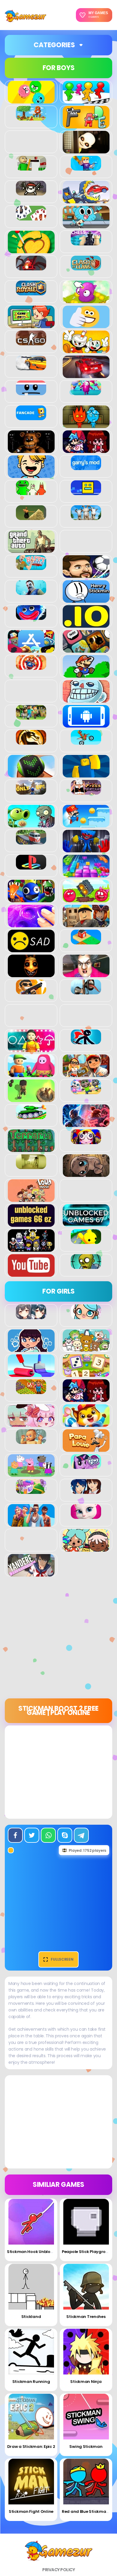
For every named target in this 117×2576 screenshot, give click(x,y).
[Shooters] (31, 991)
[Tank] (31, 1116)
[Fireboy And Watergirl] (86, 425)
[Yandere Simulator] (31, 1573)
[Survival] (31, 1099)
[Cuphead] (86, 350)
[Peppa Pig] (31, 1473)
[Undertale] (31, 1248)
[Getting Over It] (31, 517)
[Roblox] (86, 924)
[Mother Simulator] (31, 1441)
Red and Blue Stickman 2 (87, 2511)
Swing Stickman (86, 2447)
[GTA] (31, 549)
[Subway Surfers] (86, 1074)
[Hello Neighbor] (31, 592)
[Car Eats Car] (86, 200)
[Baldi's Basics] (31, 167)
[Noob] (86, 774)
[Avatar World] (86, 1316)
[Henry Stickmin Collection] (86, 599)
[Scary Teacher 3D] (86, 974)
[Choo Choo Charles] (31, 267)
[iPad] (31, 649)
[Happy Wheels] (31, 567)
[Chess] (86, 242)
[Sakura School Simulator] (86, 1491)
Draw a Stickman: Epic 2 (31, 2447)
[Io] (86, 624)
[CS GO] (31, 342)
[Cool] (86, 325)
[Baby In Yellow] (86, 150)
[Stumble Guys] (31, 1074)
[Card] (31, 217)
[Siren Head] (86, 991)
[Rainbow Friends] (31, 899)
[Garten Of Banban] (31, 492)
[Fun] (31, 475)
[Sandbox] (86, 941)
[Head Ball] (86, 574)
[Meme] (86, 699)
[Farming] (31, 1391)
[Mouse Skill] (31, 774)
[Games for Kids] (86, 1423)
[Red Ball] (86, 899)
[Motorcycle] (86, 741)
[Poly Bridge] (31, 841)
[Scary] (31, 974)
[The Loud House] (31, 1199)
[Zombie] (86, 1266)
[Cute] (86, 1349)
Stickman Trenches (86, 2317)
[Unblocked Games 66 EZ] (31, 1223)
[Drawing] (31, 1374)
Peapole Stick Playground (88, 2252)
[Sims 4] (31, 1523)
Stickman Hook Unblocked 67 (36, 2252)
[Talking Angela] (86, 1516)
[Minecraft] (31, 716)
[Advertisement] (58, 1640)
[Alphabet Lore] (86, 125)
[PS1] (31, 866)
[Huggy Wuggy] (31, 617)
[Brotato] (31, 192)
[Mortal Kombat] (31, 741)
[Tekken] (86, 1124)
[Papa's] (86, 1448)
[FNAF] (31, 450)
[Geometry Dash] (86, 492)
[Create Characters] (31, 1349)
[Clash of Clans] (86, 267)
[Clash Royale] (31, 292)
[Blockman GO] (86, 167)
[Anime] (31, 1316)
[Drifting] (31, 367)
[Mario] (86, 674)
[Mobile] (86, 724)
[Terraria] (31, 1149)
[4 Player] (86, 100)
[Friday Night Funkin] (86, 450)
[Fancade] (31, 417)
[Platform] (86, 824)
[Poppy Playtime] (86, 849)
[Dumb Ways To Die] (31, 392)
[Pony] (86, 1466)
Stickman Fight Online (31, 2511)
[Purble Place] (31, 1491)
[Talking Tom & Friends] (86, 1091)
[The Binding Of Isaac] (86, 1174)
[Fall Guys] (86, 392)
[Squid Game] (31, 1049)
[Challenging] (31, 250)
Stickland (31, 2317)
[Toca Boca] (86, 1548)
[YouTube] (31, 1273)
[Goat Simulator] (86, 517)
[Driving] (86, 375)
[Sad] (31, 949)
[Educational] (86, 1374)
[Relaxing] (31, 924)
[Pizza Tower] (86, 791)
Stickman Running (31, 2382)
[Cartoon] (86, 225)
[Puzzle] (86, 874)
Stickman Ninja (86, 2382)
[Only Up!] (31, 791)
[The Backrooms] (31, 1166)
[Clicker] (86, 300)
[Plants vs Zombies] (31, 824)
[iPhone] (86, 649)
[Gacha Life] (31, 1423)
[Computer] (31, 325)
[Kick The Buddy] (31, 666)
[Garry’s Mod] (86, 467)
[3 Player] (31, 100)
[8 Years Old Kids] (31, 117)
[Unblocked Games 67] (86, 1223)
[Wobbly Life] (86, 1241)
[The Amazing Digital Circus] (86, 1141)
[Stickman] (86, 1041)
